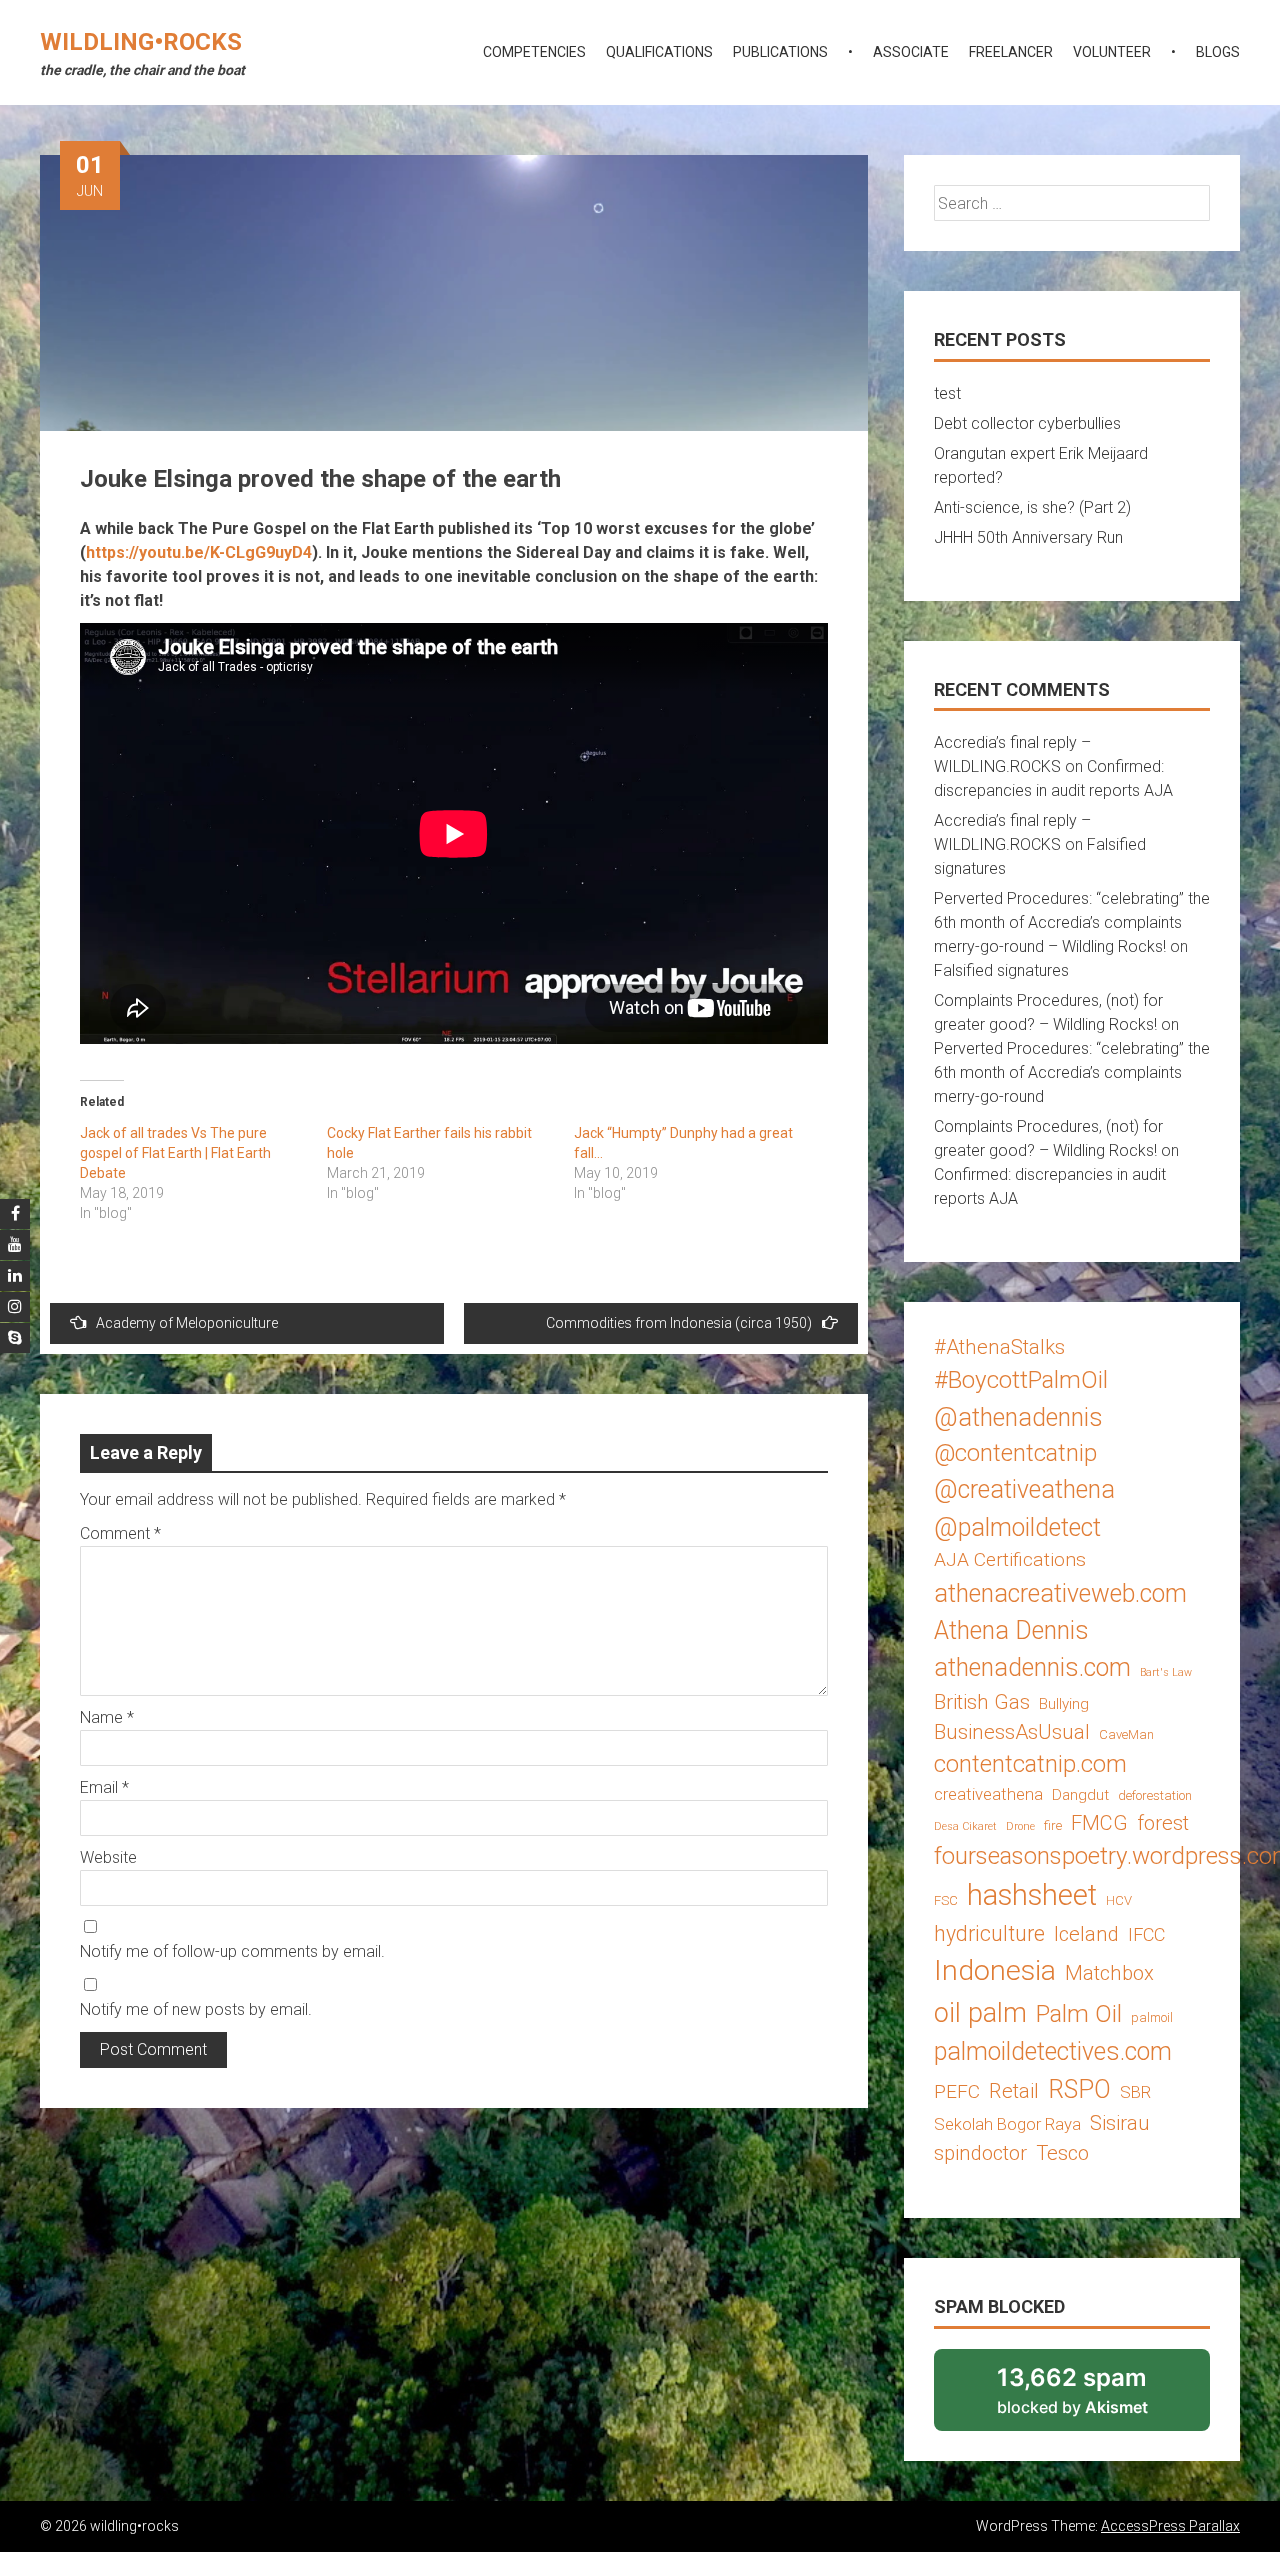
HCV (1119, 1900)
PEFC (957, 2091)
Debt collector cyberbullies (1027, 423)
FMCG (1099, 1823)
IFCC (1146, 1934)
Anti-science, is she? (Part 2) (1032, 507)
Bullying (1064, 1704)
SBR (1135, 2092)
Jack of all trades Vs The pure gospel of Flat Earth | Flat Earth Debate (175, 1153)
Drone (1020, 1826)
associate (911, 52)
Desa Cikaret (965, 1826)
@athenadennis (1018, 1417)
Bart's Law (1166, 1672)
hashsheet (1032, 1895)
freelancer (1011, 52)
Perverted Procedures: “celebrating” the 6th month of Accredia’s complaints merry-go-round (1072, 1072)
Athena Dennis (1011, 1630)
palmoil (1152, 2017)
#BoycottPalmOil (1021, 1379)
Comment (120, 1533)
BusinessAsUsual (1012, 1732)
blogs (1218, 52)
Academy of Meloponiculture (187, 1323)
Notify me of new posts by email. (196, 2009)
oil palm (980, 2013)
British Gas (982, 1702)
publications (780, 52)
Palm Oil (1079, 2013)
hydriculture (989, 1933)
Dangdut (1080, 1795)
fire (1053, 1825)
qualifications (659, 52)
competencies (534, 52)
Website (108, 1857)
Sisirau (1120, 2123)
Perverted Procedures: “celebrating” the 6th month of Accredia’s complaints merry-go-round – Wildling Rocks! (1072, 922)
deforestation (1155, 1795)
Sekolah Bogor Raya (1007, 2124)
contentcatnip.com (1030, 1764)
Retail (1014, 2091)
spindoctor (980, 2153)
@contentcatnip (1015, 1453)
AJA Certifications (1010, 1559)
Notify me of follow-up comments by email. (232, 1951)
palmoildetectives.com (1053, 2051)
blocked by (1099, 2397)
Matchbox (1109, 1973)
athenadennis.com (1032, 1667)
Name (107, 1717)
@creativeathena (1024, 1489)
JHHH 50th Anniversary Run (1028, 537)
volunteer (1112, 52)
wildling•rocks (141, 42)
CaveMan (1126, 1734)
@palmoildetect (1017, 1527)
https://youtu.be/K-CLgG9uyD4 (199, 552)
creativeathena (988, 1794)
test (947, 393)
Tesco (1062, 2153)
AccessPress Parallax (1170, 2526)
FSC (946, 1900)
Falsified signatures (1001, 970)
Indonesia (995, 1970)
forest (1163, 1823)
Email (104, 1787)
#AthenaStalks (999, 1347)
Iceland (1086, 1934)
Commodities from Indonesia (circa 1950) (679, 1323)
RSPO (1079, 2089)
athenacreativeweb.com (1060, 1593)
